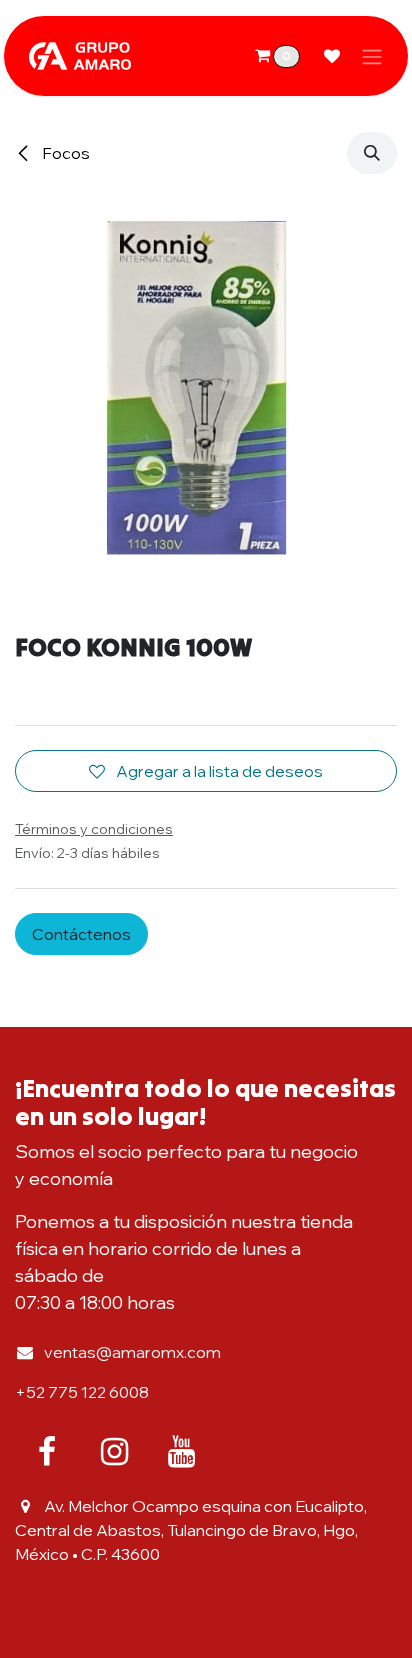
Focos (64, 153)
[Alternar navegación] (372, 56)
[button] (372, 153)
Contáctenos (81, 934)
